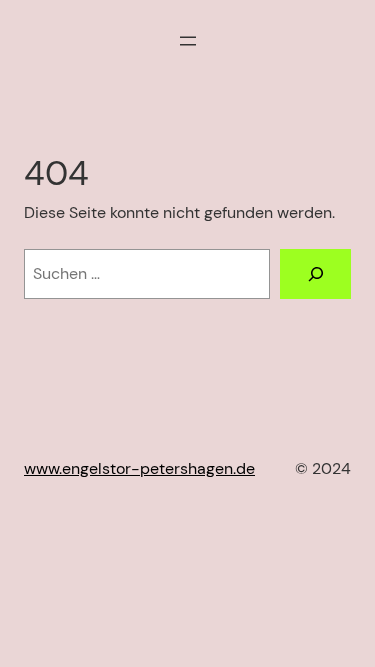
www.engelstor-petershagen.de (139, 468)
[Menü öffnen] (188, 41)
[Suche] (315, 274)
